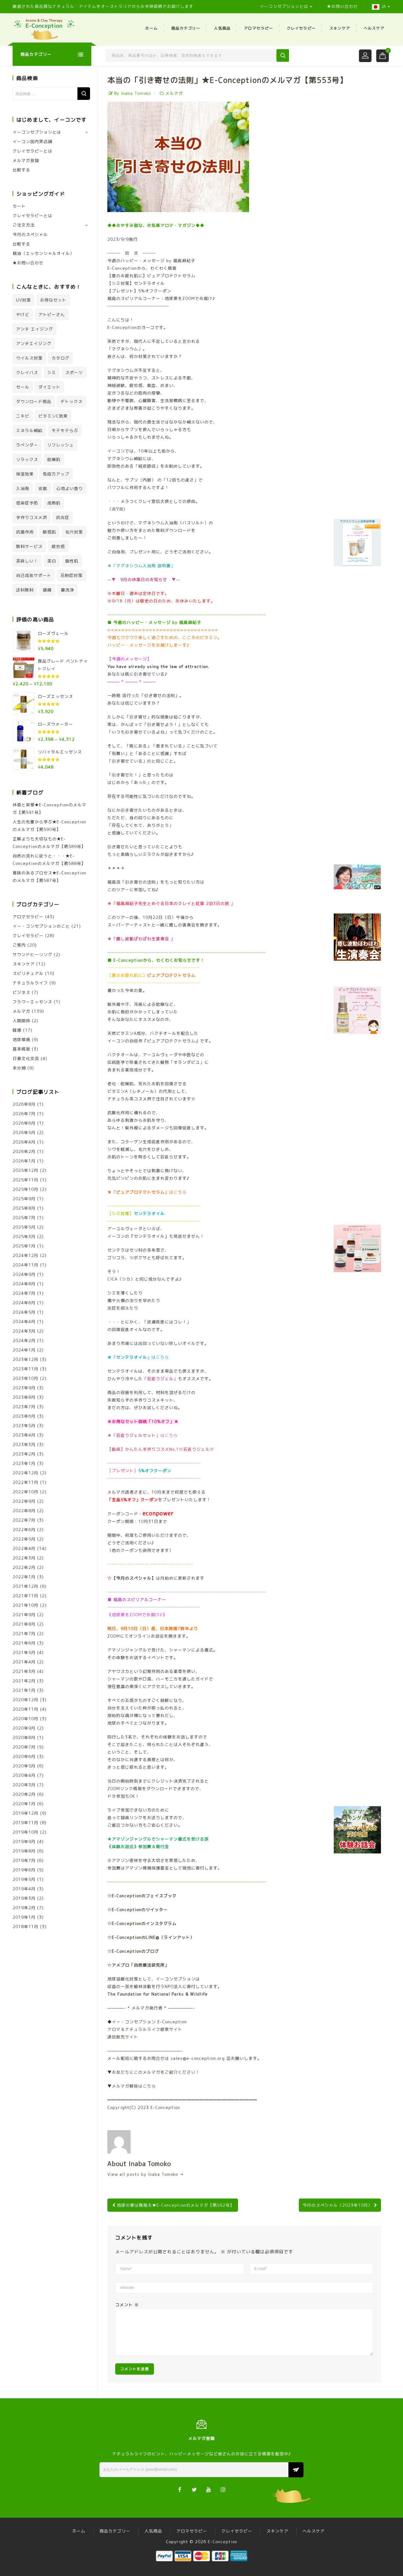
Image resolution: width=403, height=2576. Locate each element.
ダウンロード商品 (34, 401)
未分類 (19, 1068)
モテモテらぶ (65, 430)
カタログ (60, 358)
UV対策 (23, 300)
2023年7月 (24, 1407)
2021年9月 (24, 1615)
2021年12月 (26, 1586)
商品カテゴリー (186, 28)
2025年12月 (26, 1170)
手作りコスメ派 (31, 517)
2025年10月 (26, 1189)
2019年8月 (24, 1851)
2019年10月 (26, 1832)
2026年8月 (24, 1104)
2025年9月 (24, 1199)
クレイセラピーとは (32, 151)
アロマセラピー (258, 28)
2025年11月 (26, 1180)
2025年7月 (24, 1218)
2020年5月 (24, 1766)
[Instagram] (223, 2489)
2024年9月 (24, 1274)
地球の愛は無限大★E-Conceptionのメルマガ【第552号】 (176, 2205)
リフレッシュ (60, 445)
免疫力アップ (56, 474)
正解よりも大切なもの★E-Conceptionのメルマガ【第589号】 (49, 843)
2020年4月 (24, 1775)
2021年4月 (24, 1662)
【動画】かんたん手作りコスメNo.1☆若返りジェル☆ (161, 1449)
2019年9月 (24, 1841)
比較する (21, 170)
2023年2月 (24, 1454)
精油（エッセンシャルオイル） (43, 253)
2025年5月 (24, 1227)
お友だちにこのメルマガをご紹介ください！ (156, 2072)
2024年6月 (24, 1303)
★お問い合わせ (342, 6)
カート (19, 206)
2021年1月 (24, 1690)
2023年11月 (26, 1369)
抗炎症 (63, 517)
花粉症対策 (71, 575)
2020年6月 (24, 1756)
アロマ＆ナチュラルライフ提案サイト (145, 2029)
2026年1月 (24, 1161)
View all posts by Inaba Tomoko (146, 2174)
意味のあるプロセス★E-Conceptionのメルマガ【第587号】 (49, 877)
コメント (127, 2305)
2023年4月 (24, 1435)
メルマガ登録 (26, 160)
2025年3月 (24, 1236)
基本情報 (21, 1049)
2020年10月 (26, 1719)
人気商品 (222, 28)
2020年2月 (24, 1794)
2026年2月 (24, 1151)
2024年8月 (24, 1284)
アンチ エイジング (34, 329)
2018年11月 (26, 1927)
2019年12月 (26, 1813)
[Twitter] (194, 2489)
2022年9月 (24, 1501)
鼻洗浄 (67, 590)
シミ (52, 372)
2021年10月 (26, 1605)
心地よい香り (70, 488)
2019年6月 (24, 1870)
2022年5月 (24, 1539)
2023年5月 (24, 1426)
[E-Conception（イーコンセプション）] (44, 29)
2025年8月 (24, 1208)
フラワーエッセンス (32, 1002)
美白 (52, 561)
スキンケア (340, 28)
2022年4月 (24, 1548)
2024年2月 (24, 1340)
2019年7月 (24, 1860)
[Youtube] (209, 2489)
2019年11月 (26, 1823)
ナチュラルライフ (30, 983)
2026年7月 (24, 1114)
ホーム (151, 28)
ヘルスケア (374, 28)
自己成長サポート (34, 575)
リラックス (27, 459)
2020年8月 (24, 1738)
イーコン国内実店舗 (32, 141)
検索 (84, 94)
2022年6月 (24, 1530)
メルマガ (174, 93)
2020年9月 (24, 1728)
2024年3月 (24, 1331)
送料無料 (25, 590)
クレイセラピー (301, 28)
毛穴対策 (74, 532)
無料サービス (29, 546)
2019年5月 (24, 1879)
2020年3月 (24, 1785)
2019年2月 (24, 1908)
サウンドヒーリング (32, 954)
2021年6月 (24, 1643)
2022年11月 (26, 1482)
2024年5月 (24, 1312)
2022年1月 (24, 1577)
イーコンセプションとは (284, 6)
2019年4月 (24, 1889)
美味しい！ (27, 561)
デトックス (71, 401)
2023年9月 (24, 1388)
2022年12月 (26, 1473)
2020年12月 (26, 1700)
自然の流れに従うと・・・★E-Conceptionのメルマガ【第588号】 (49, 860)
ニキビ (23, 416)
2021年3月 (24, 1671)
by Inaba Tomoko (133, 93)
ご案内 (19, 945)
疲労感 (58, 546)
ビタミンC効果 (53, 416)
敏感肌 (49, 532)
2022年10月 (26, 1492)
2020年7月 (24, 1747)
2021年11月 (26, 1596)
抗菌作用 (25, 532)
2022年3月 (24, 1558)
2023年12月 (26, 1359)
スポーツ (74, 372)
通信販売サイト (123, 2037)
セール (23, 387)
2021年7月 (24, 1634)
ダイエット (49, 387)
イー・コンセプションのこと (41, 926)
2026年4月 (24, 1142)
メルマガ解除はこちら (134, 2086)
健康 (17, 1030)
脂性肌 (72, 561)
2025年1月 (24, 1246)
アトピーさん (52, 314)
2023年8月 (24, 1397)
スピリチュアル (28, 973)
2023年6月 (24, 1416)
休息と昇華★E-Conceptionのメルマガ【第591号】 (49, 809)
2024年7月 (24, 1293)
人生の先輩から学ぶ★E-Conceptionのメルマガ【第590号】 (49, 826)
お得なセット (53, 300)
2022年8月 (24, 1511)
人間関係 (21, 1021)
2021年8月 (24, 1624)
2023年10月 (26, 1378)
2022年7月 (24, 1520)
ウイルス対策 (29, 358)
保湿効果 (25, 474)
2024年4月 (24, 1322)
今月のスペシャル (30, 234)
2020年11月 (26, 1709)
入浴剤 (23, 488)
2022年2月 (24, 1567)
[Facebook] (180, 2489)
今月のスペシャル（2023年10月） (338, 2205)
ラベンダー (27, 445)
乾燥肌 (54, 459)
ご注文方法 (24, 225)
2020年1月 (24, 1804)
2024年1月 (24, 1350)
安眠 (43, 488)
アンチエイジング (34, 343)
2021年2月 (24, 1681)
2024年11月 (26, 1265)
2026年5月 (24, 1132)
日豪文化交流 (26, 1058)
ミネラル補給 (29, 430)
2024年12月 (26, 1255)
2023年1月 (24, 1463)
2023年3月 (24, 1444)
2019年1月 (24, 1917)
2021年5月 (24, 1652)
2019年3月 (24, 1898)
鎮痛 (47, 590)
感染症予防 (27, 503)
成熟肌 (54, 503)
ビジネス (21, 992)
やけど (23, 314)
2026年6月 (24, 1123)
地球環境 (21, 1040)
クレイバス (27, 372)
